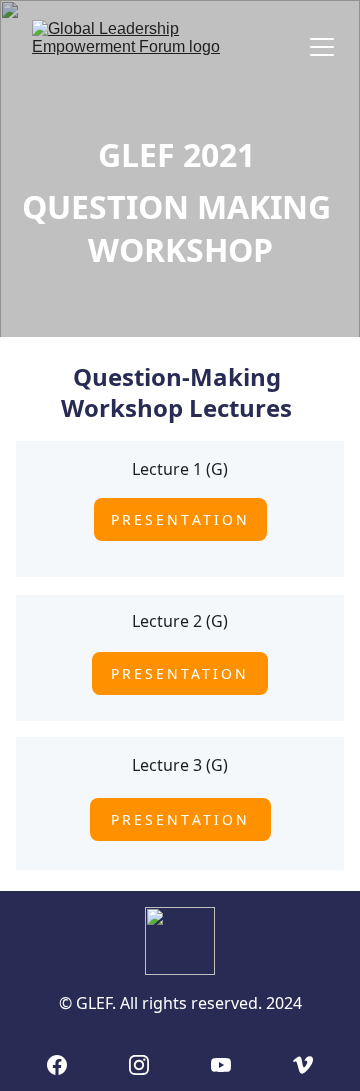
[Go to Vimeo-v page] (303, 1065)
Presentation (180, 519)
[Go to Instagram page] (139, 1065)
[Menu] (322, 47)
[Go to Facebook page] (57, 1065)
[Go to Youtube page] (221, 1065)
